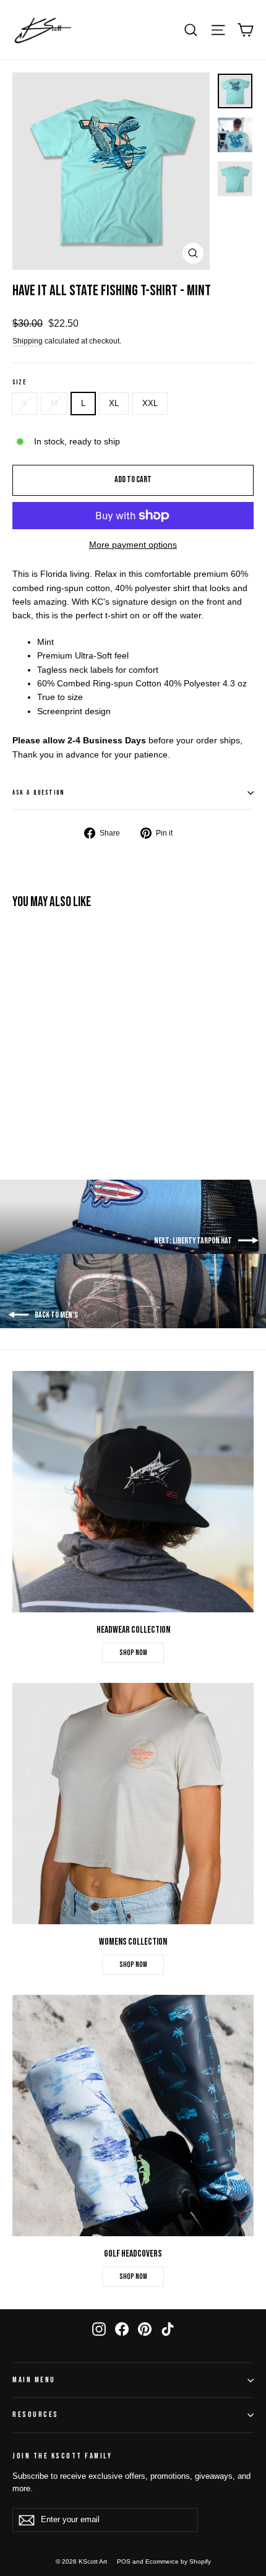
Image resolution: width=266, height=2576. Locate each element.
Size (19, 383)
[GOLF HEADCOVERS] (133, 2116)
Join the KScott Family (62, 2456)
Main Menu (34, 2380)
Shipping (28, 341)
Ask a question (38, 793)
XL (114, 403)
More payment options (133, 545)
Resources (36, 2415)
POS (124, 2561)
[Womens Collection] (133, 1804)
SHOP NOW (133, 1653)
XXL (150, 403)
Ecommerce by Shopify (178, 2561)
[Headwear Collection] (133, 1492)
